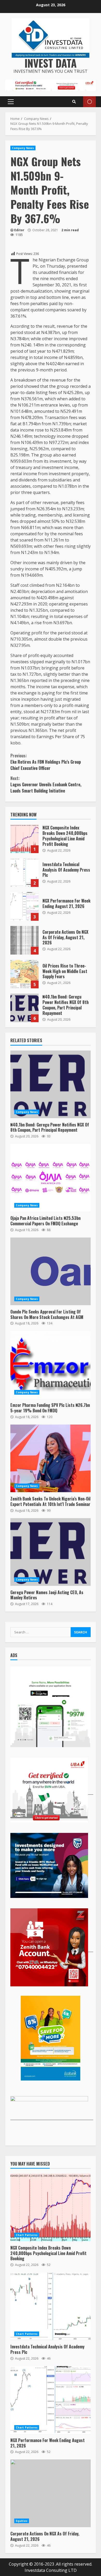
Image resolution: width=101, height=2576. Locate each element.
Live (89, 102)
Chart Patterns (27, 2235)
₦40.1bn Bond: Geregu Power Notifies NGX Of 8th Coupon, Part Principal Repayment (24, 1008)
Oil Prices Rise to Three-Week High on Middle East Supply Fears (24, 974)
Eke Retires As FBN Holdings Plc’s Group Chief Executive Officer (46, 762)
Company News (23, 148)
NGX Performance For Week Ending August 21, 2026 (24, 906)
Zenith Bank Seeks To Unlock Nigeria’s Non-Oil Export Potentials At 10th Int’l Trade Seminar (51, 1458)
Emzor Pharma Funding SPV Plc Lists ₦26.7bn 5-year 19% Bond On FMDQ (51, 1365)
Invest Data (51, 63)
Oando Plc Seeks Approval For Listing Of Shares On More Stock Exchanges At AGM (51, 1271)
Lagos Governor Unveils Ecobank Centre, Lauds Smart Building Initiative (46, 784)
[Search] (74, 102)
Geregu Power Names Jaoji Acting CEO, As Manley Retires (51, 1552)
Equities (22, 2521)
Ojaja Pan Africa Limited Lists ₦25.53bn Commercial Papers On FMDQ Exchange (51, 1178)
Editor (19, 230)
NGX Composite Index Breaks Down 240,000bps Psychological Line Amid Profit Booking (24, 839)
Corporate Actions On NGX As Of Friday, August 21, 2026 (24, 940)
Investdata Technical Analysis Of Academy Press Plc (24, 873)
